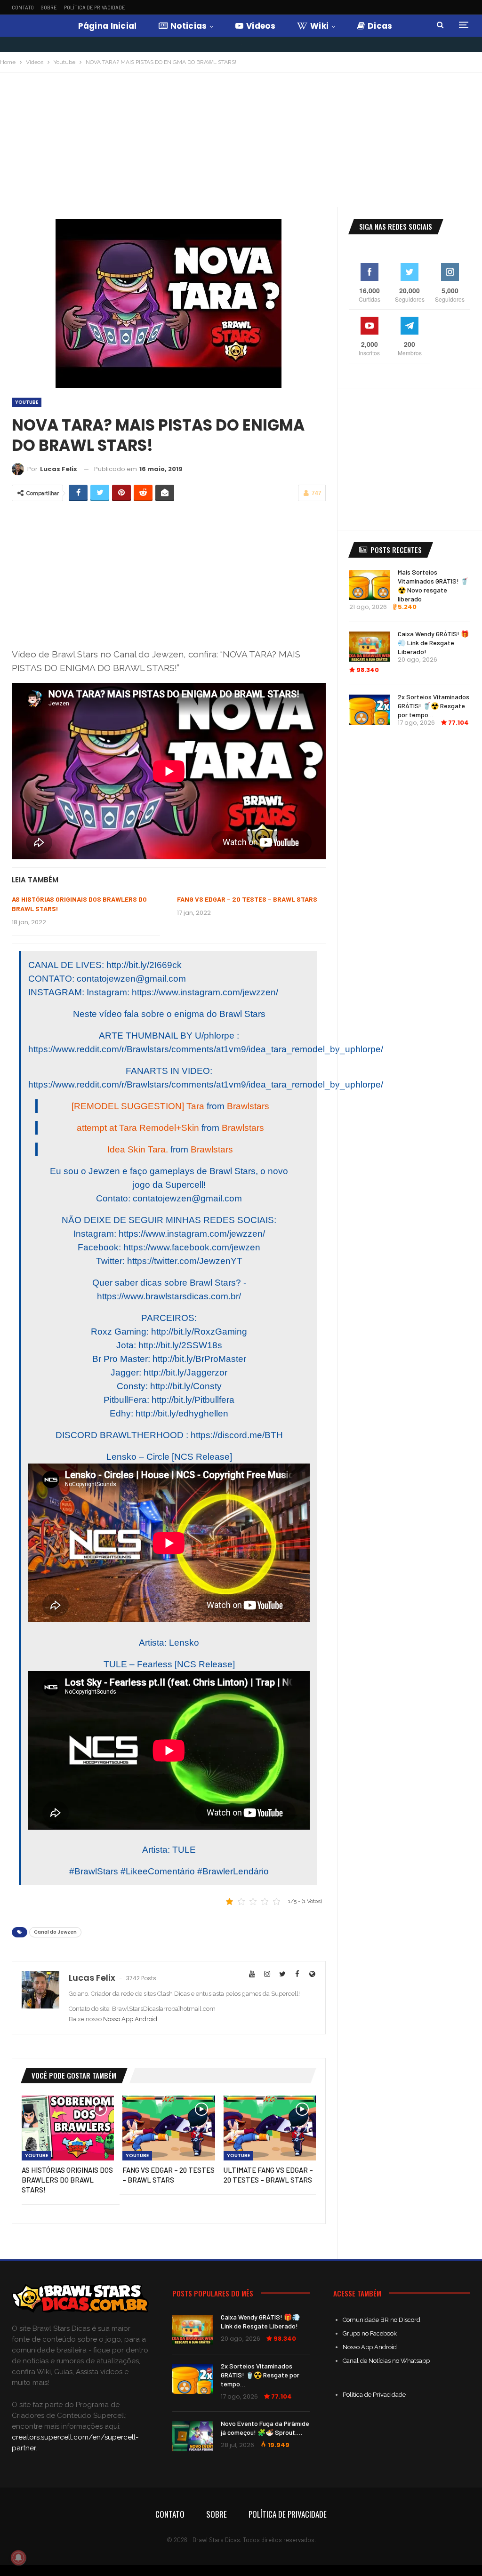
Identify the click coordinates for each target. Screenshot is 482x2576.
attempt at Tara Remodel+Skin (138, 1128)
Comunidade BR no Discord (382, 2320)
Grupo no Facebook (370, 2333)
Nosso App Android (130, 2019)
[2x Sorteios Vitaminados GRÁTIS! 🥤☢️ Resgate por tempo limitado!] (370, 710)
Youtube (27, 402)
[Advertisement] (241, 143)
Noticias (189, 26)
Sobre (49, 7)
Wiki (319, 26)
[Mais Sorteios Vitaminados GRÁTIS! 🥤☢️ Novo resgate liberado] (370, 585)
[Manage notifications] (18, 2558)
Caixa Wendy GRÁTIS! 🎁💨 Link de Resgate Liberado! (433, 643)
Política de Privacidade (95, 7)
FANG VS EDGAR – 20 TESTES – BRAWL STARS (247, 899)
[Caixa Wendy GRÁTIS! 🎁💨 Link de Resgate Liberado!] (370, 647)
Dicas (380, 26)
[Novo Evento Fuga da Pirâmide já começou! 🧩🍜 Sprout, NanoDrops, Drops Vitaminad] (193, 2436)
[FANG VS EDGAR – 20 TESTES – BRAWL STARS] (169, 2128)
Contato (23, 7)
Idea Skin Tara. (138, 1149)
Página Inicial (108, 26)
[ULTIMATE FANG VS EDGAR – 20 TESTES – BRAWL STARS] (270, 2128)
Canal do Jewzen (55, 1932)
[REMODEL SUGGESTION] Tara (138, 1106)
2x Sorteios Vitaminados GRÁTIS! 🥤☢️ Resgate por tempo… (434, 706)
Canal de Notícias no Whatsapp (386, 2361)
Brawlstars (248, 1106)
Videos (261, 26)
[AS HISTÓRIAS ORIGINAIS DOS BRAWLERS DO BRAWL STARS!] (68, 2128)
